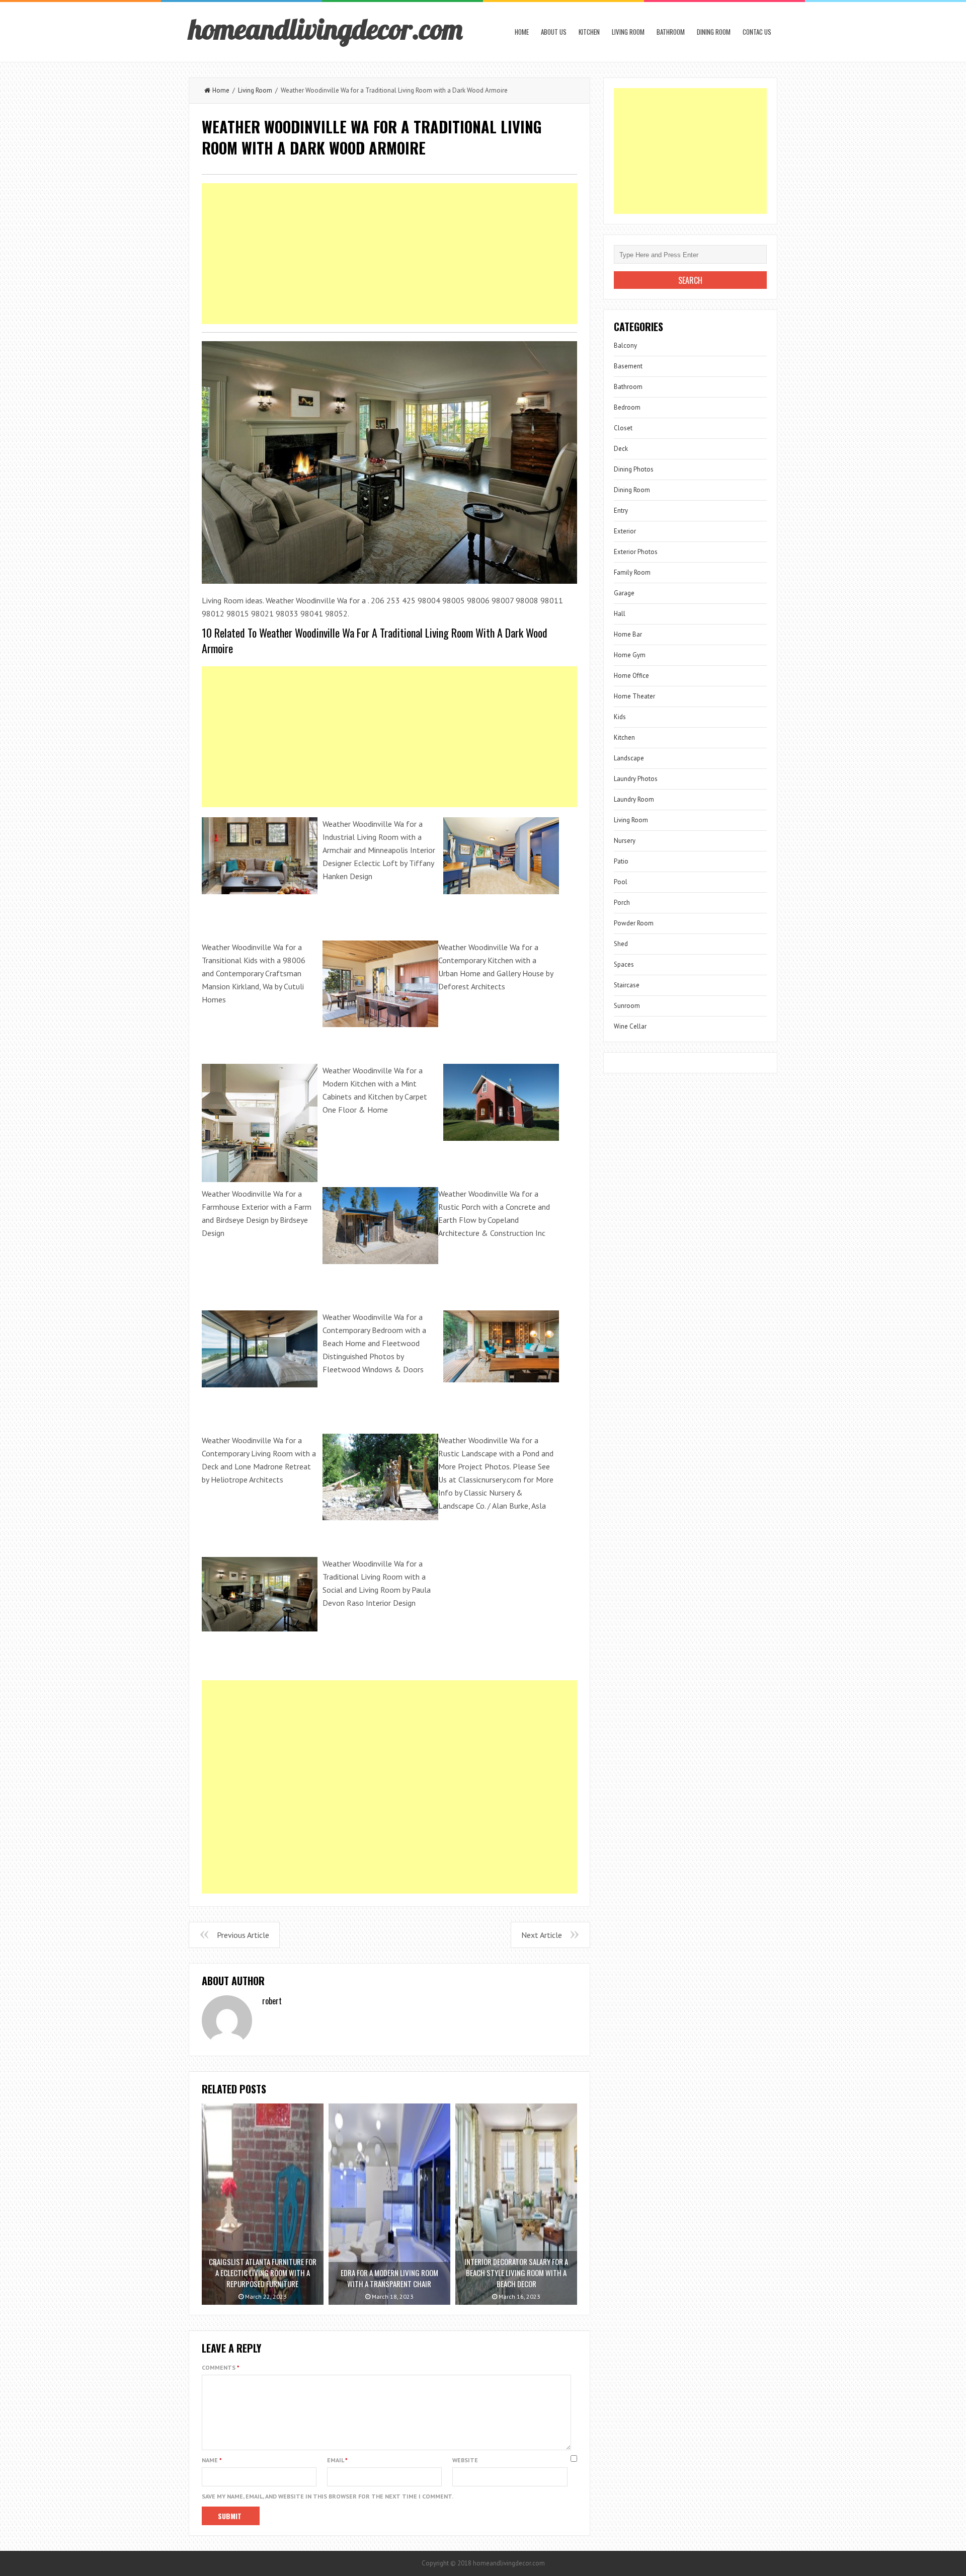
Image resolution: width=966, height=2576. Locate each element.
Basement (628, 366)
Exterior (625, 531)
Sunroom (627, 1006)
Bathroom (671, 32)
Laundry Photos (636, 779)
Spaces (624, 964)
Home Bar (628, 634)
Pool (621, 882)
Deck (621, 449)
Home (522, 32)
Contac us (757, 32)
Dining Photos (634, 469)
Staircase (627, 985)
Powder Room (634, 923)
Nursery (625, 841)
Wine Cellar (630, 1026)
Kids (620, 717)
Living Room (628, 32)
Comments (221, 2367)
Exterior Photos (636, 552)
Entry (621, 511)
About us (554, 32)
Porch (622, 903)
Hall (620, 614)
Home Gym (630, 655)
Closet (623, 428)
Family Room (632, 572)
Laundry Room (634, 799)
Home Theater (634, 696)
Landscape (629, 758)
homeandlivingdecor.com (326, 29)
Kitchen (589, 32)
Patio (621, 861)
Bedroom (627, 407)
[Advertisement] (389, 254)
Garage (624, 593)
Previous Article (243, 1935)
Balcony (625, 345)
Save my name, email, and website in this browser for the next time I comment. (328, 2496)
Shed (621, 944)
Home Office (631, 676)
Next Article (542, 1935)
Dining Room (714, 32)
